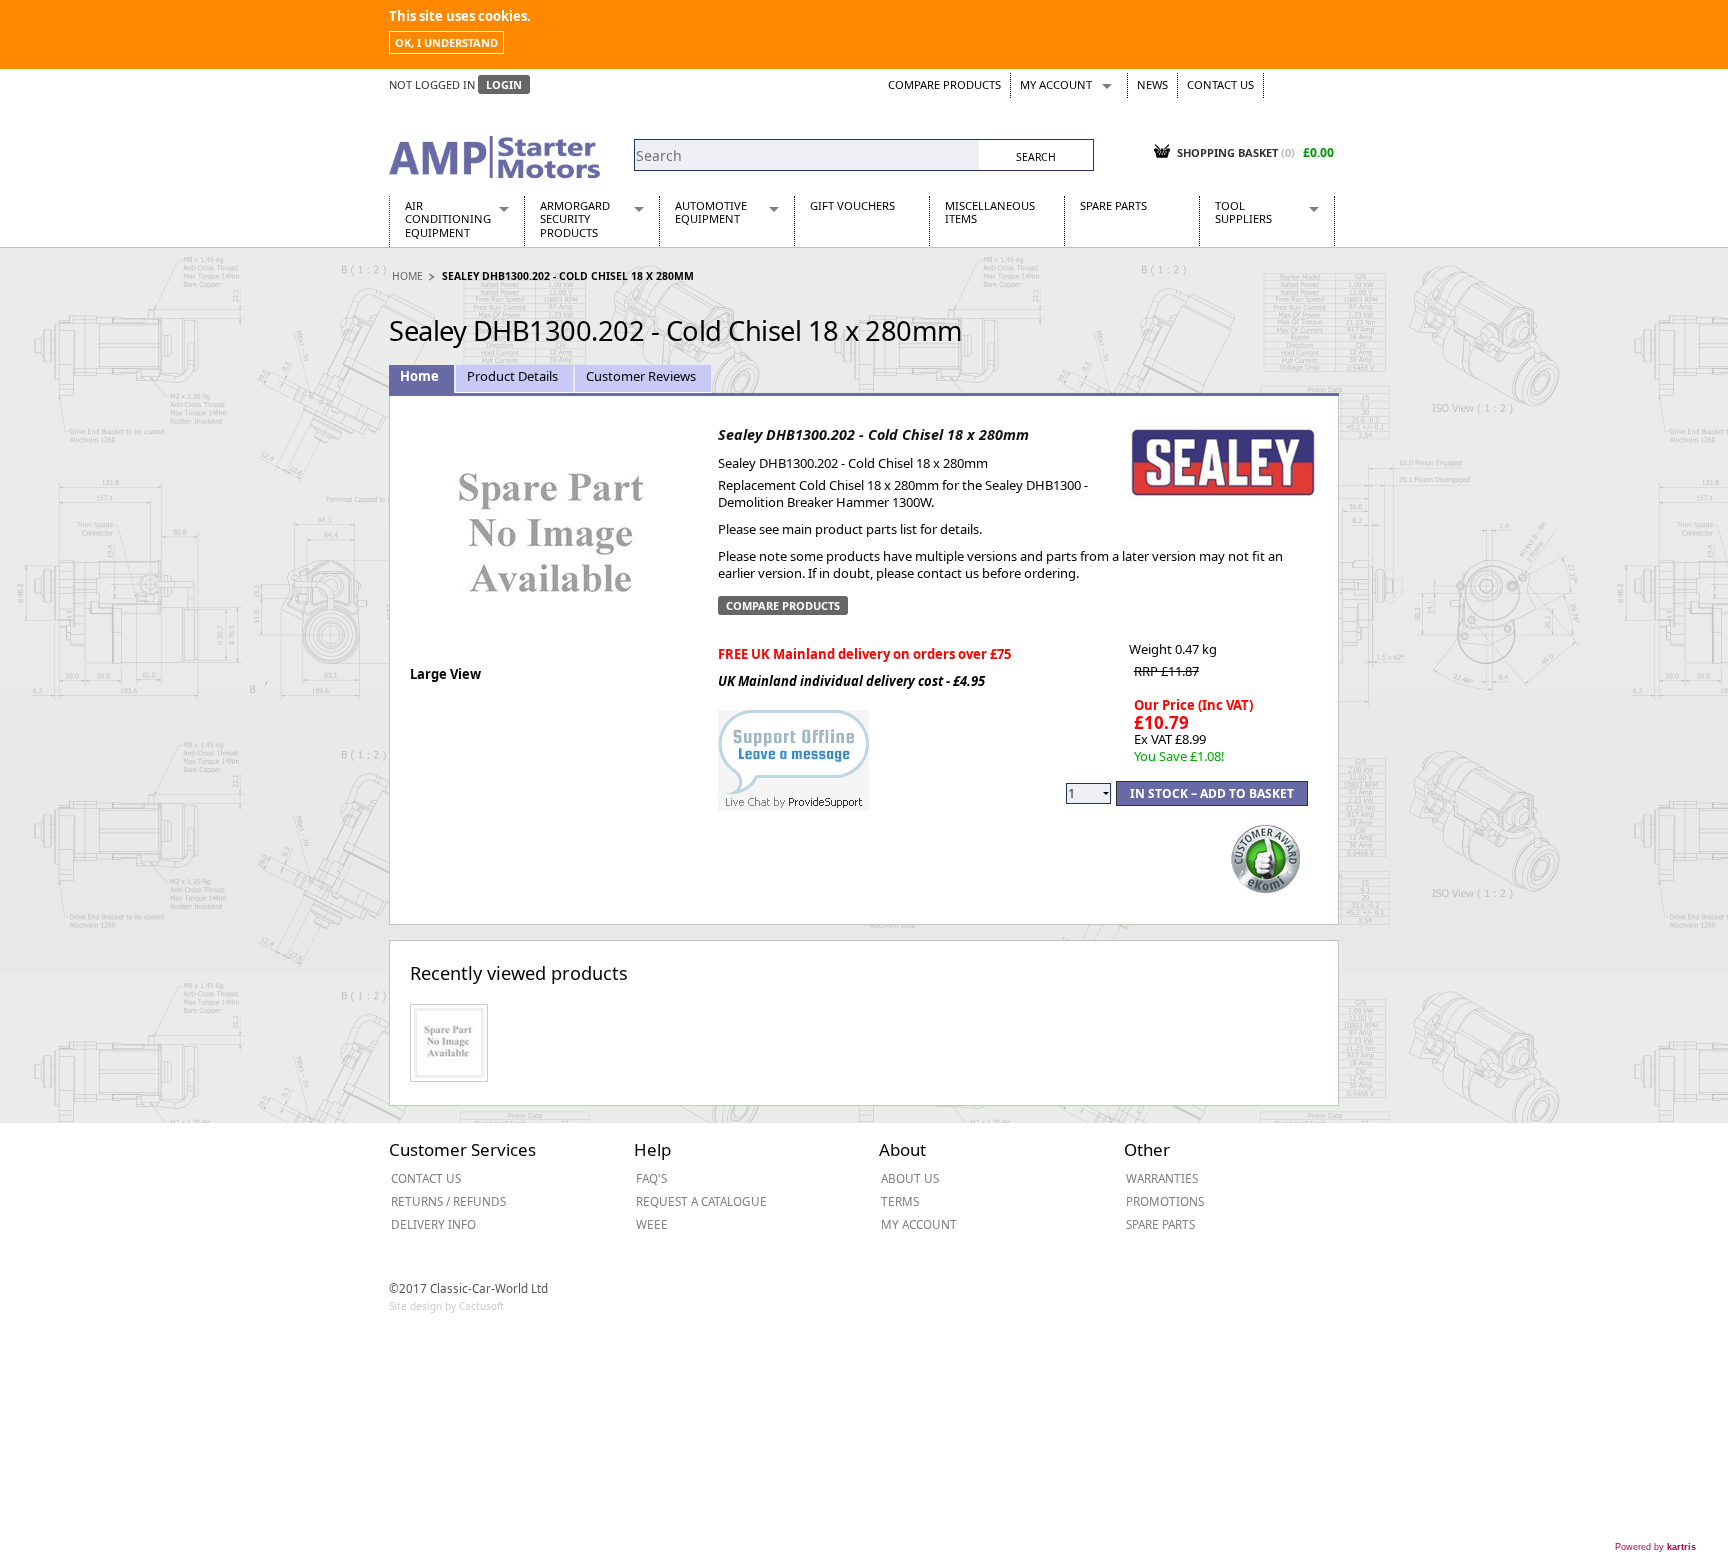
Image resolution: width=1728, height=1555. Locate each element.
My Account (1056, 84)
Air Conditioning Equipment (448, 219)
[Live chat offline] (793, 750)
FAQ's (651, 1178)
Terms (900, 1201)
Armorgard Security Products (575, 219)
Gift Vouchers (852, 205)
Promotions (1165, 1201)
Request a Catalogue (701, 1201)
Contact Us (1220, 84)
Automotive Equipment (711, 212)
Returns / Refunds (448, 1201)
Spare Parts (1113, 205)
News (1152, 84)
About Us (910, 1178)
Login (504, 84)
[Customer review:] (1266, 857)
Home (407, 276)
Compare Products (944, 84)
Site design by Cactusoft (446, 1306)
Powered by (1655, 1547)
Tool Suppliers (1243, 212)
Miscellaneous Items (990, 212)
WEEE (652, 1224)
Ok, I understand (446, 42)
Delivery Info (433, 1224)
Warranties (1162, 1178)
